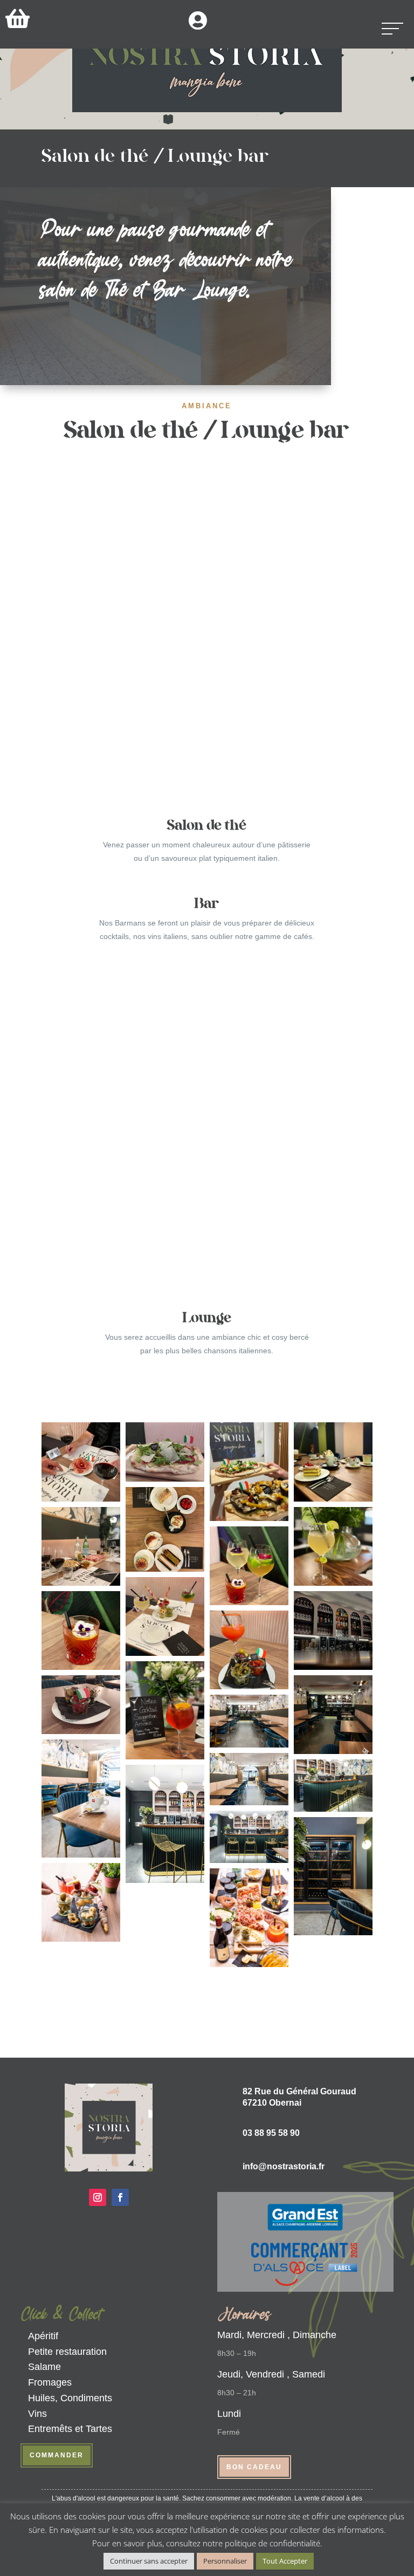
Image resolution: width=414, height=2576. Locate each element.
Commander (57, 2455)
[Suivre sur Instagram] (98, 2197)
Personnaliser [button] (225, 2561)
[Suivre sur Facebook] (120, 2197)
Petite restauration (67, 2352)
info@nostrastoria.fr (284, 2166)
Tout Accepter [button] (285, 2561)
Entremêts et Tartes (70, 2429)
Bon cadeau (254, 2467)
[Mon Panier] (18, 18)
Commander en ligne (207, 1999)
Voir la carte (178, 338)
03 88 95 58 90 (271, 2133)
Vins (37, 2414)
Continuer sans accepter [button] (149, 2561)
